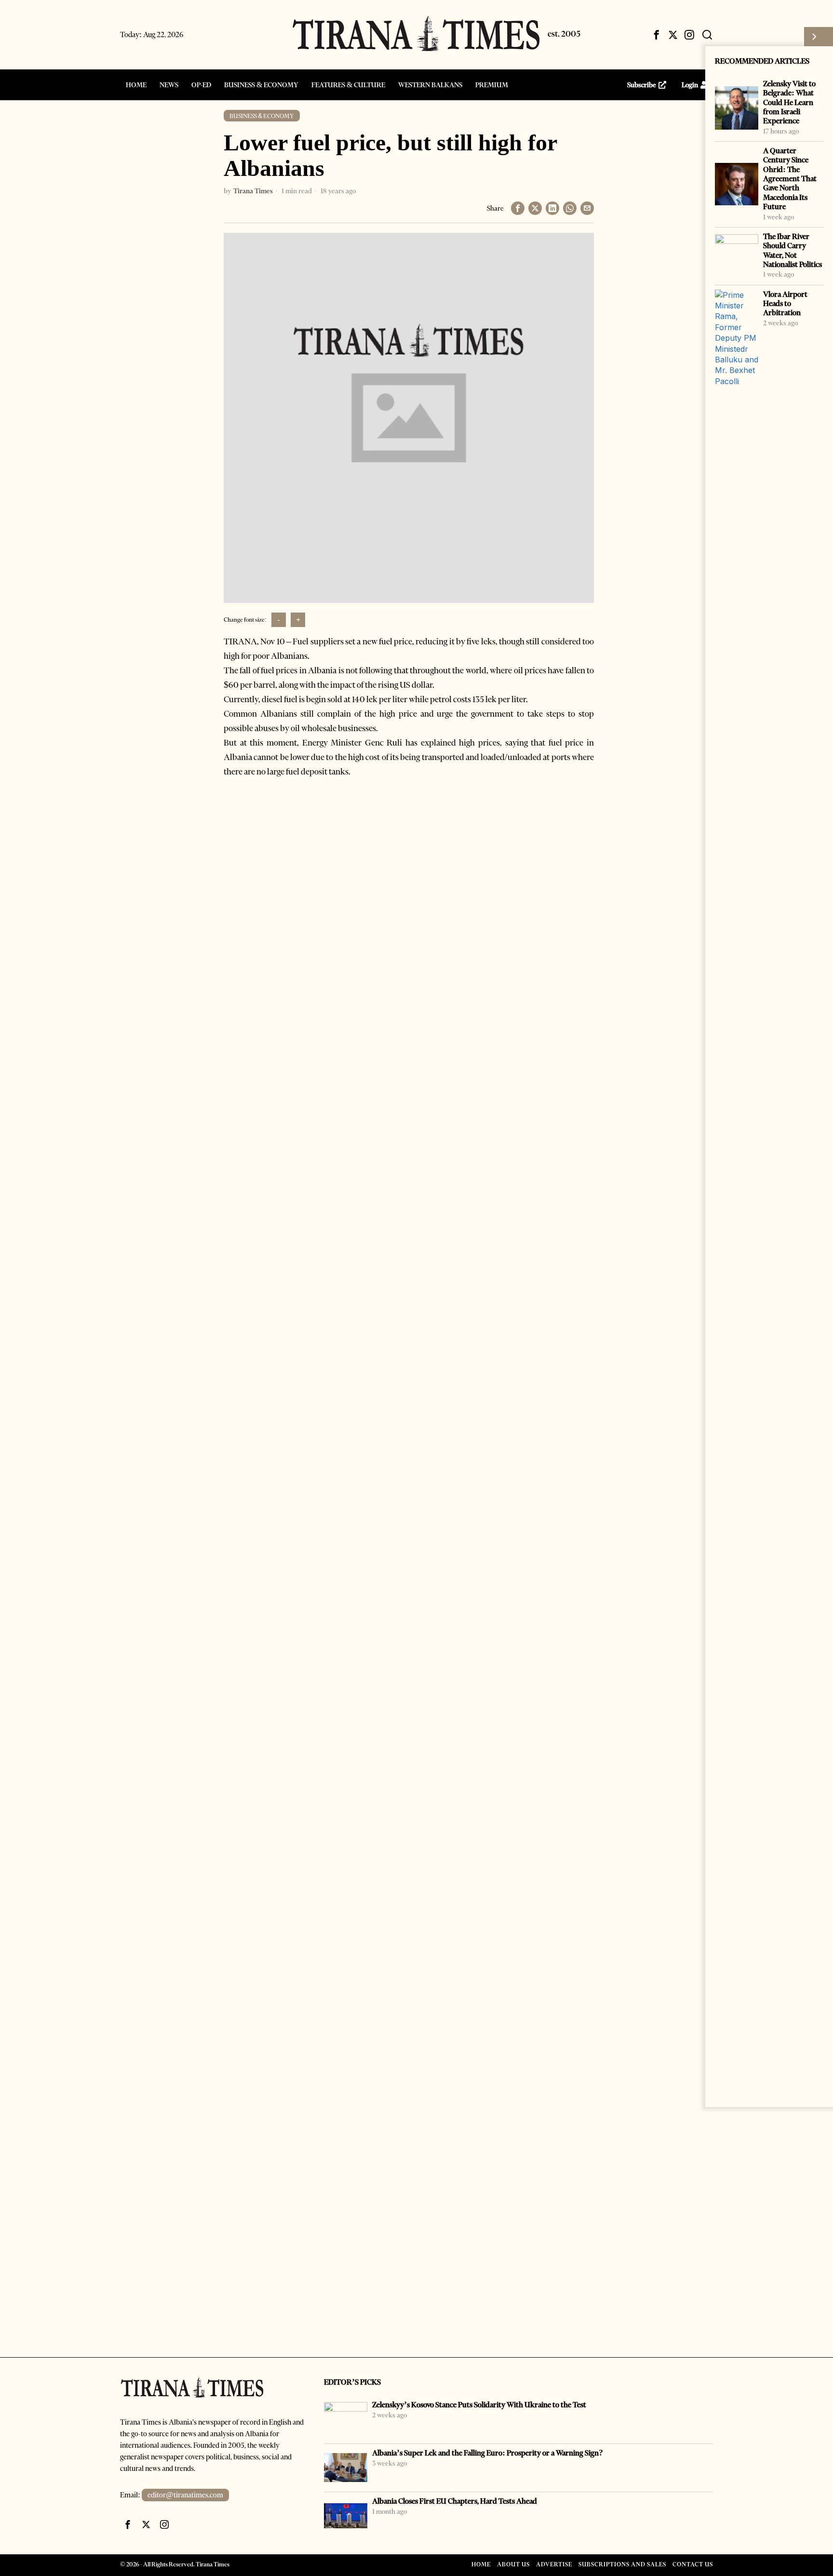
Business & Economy (262, 116)
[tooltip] (657, 35)
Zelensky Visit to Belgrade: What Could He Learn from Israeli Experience (789, 102)
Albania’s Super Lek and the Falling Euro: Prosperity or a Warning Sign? (488, 2453)
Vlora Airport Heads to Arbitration (785, 304)
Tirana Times (253, 191)
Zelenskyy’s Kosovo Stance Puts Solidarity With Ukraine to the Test (479, 2405)
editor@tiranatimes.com (185, 2495)
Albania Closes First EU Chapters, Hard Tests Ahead (455, 2501)
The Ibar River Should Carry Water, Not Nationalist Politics (793, 250)
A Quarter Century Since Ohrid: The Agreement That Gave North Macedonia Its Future (790, 179)
